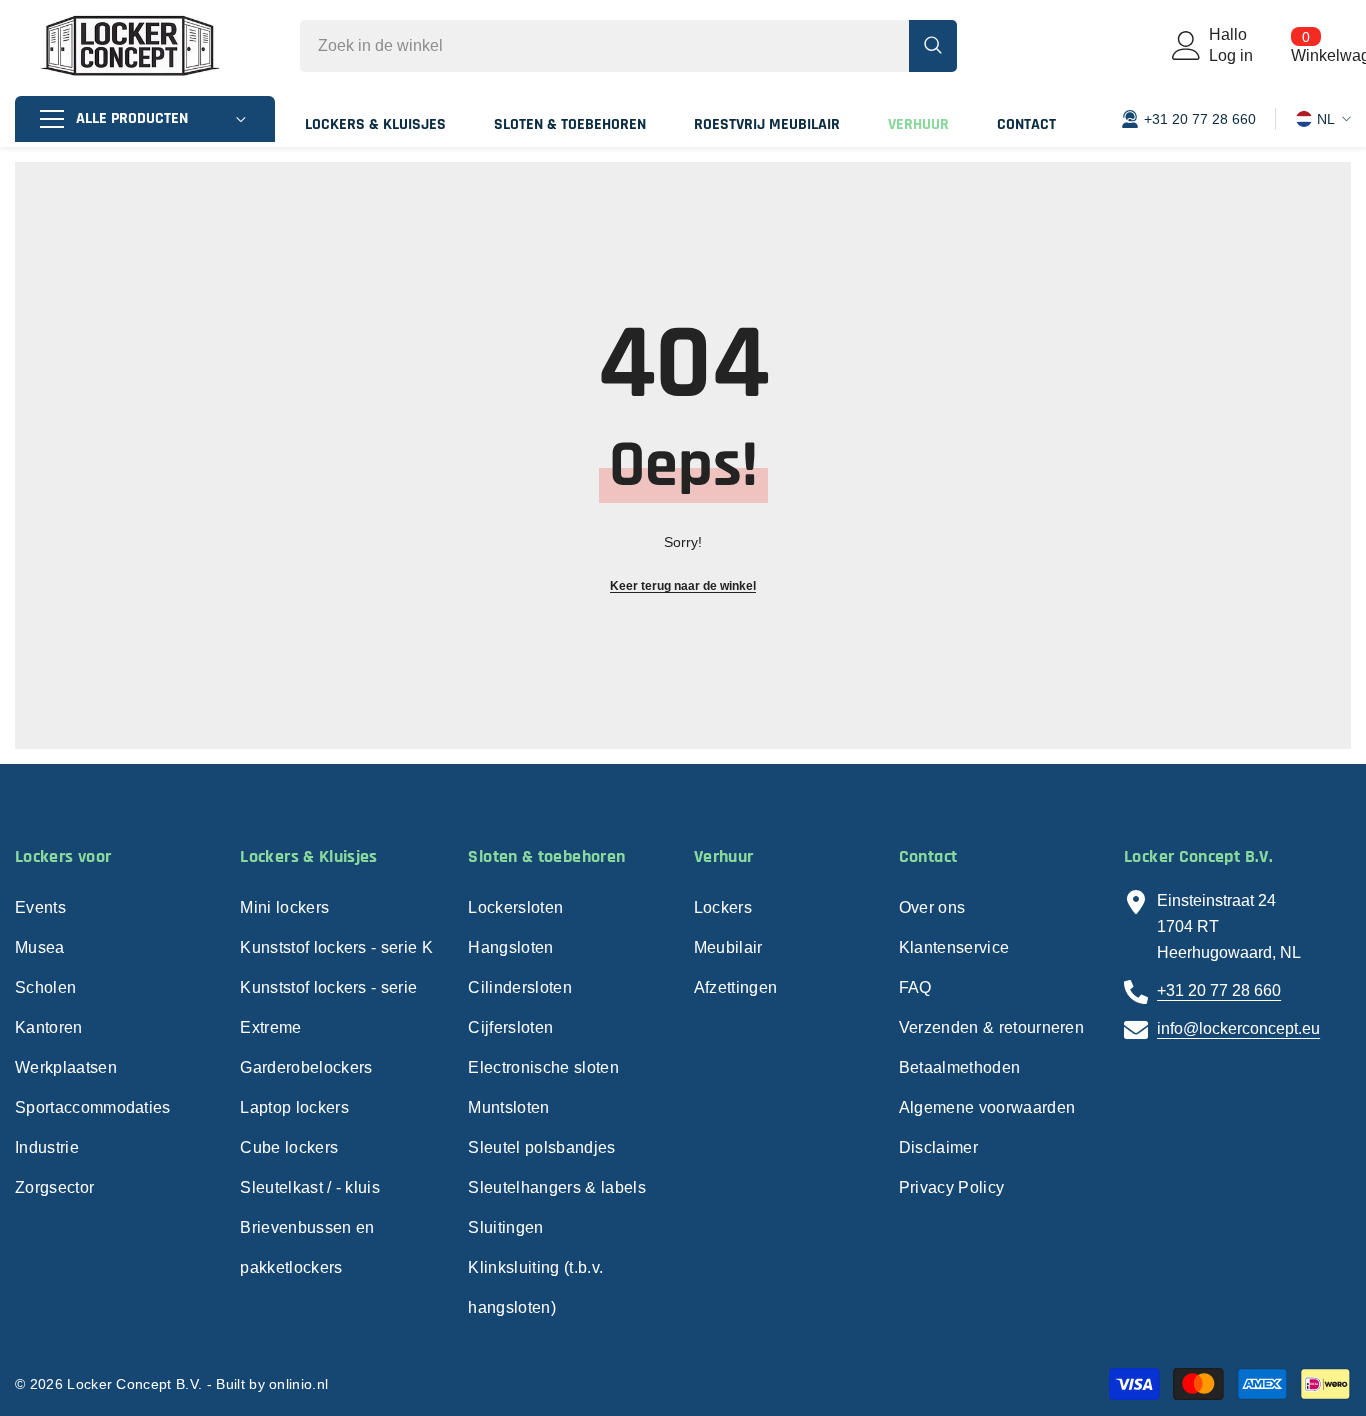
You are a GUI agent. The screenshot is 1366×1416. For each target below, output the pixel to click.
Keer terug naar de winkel (683, 586)
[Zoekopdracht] (628, 46)
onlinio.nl (298, 1384)
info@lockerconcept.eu (1238, 1028)
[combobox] (604, 46)
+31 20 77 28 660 (1219, 990)
